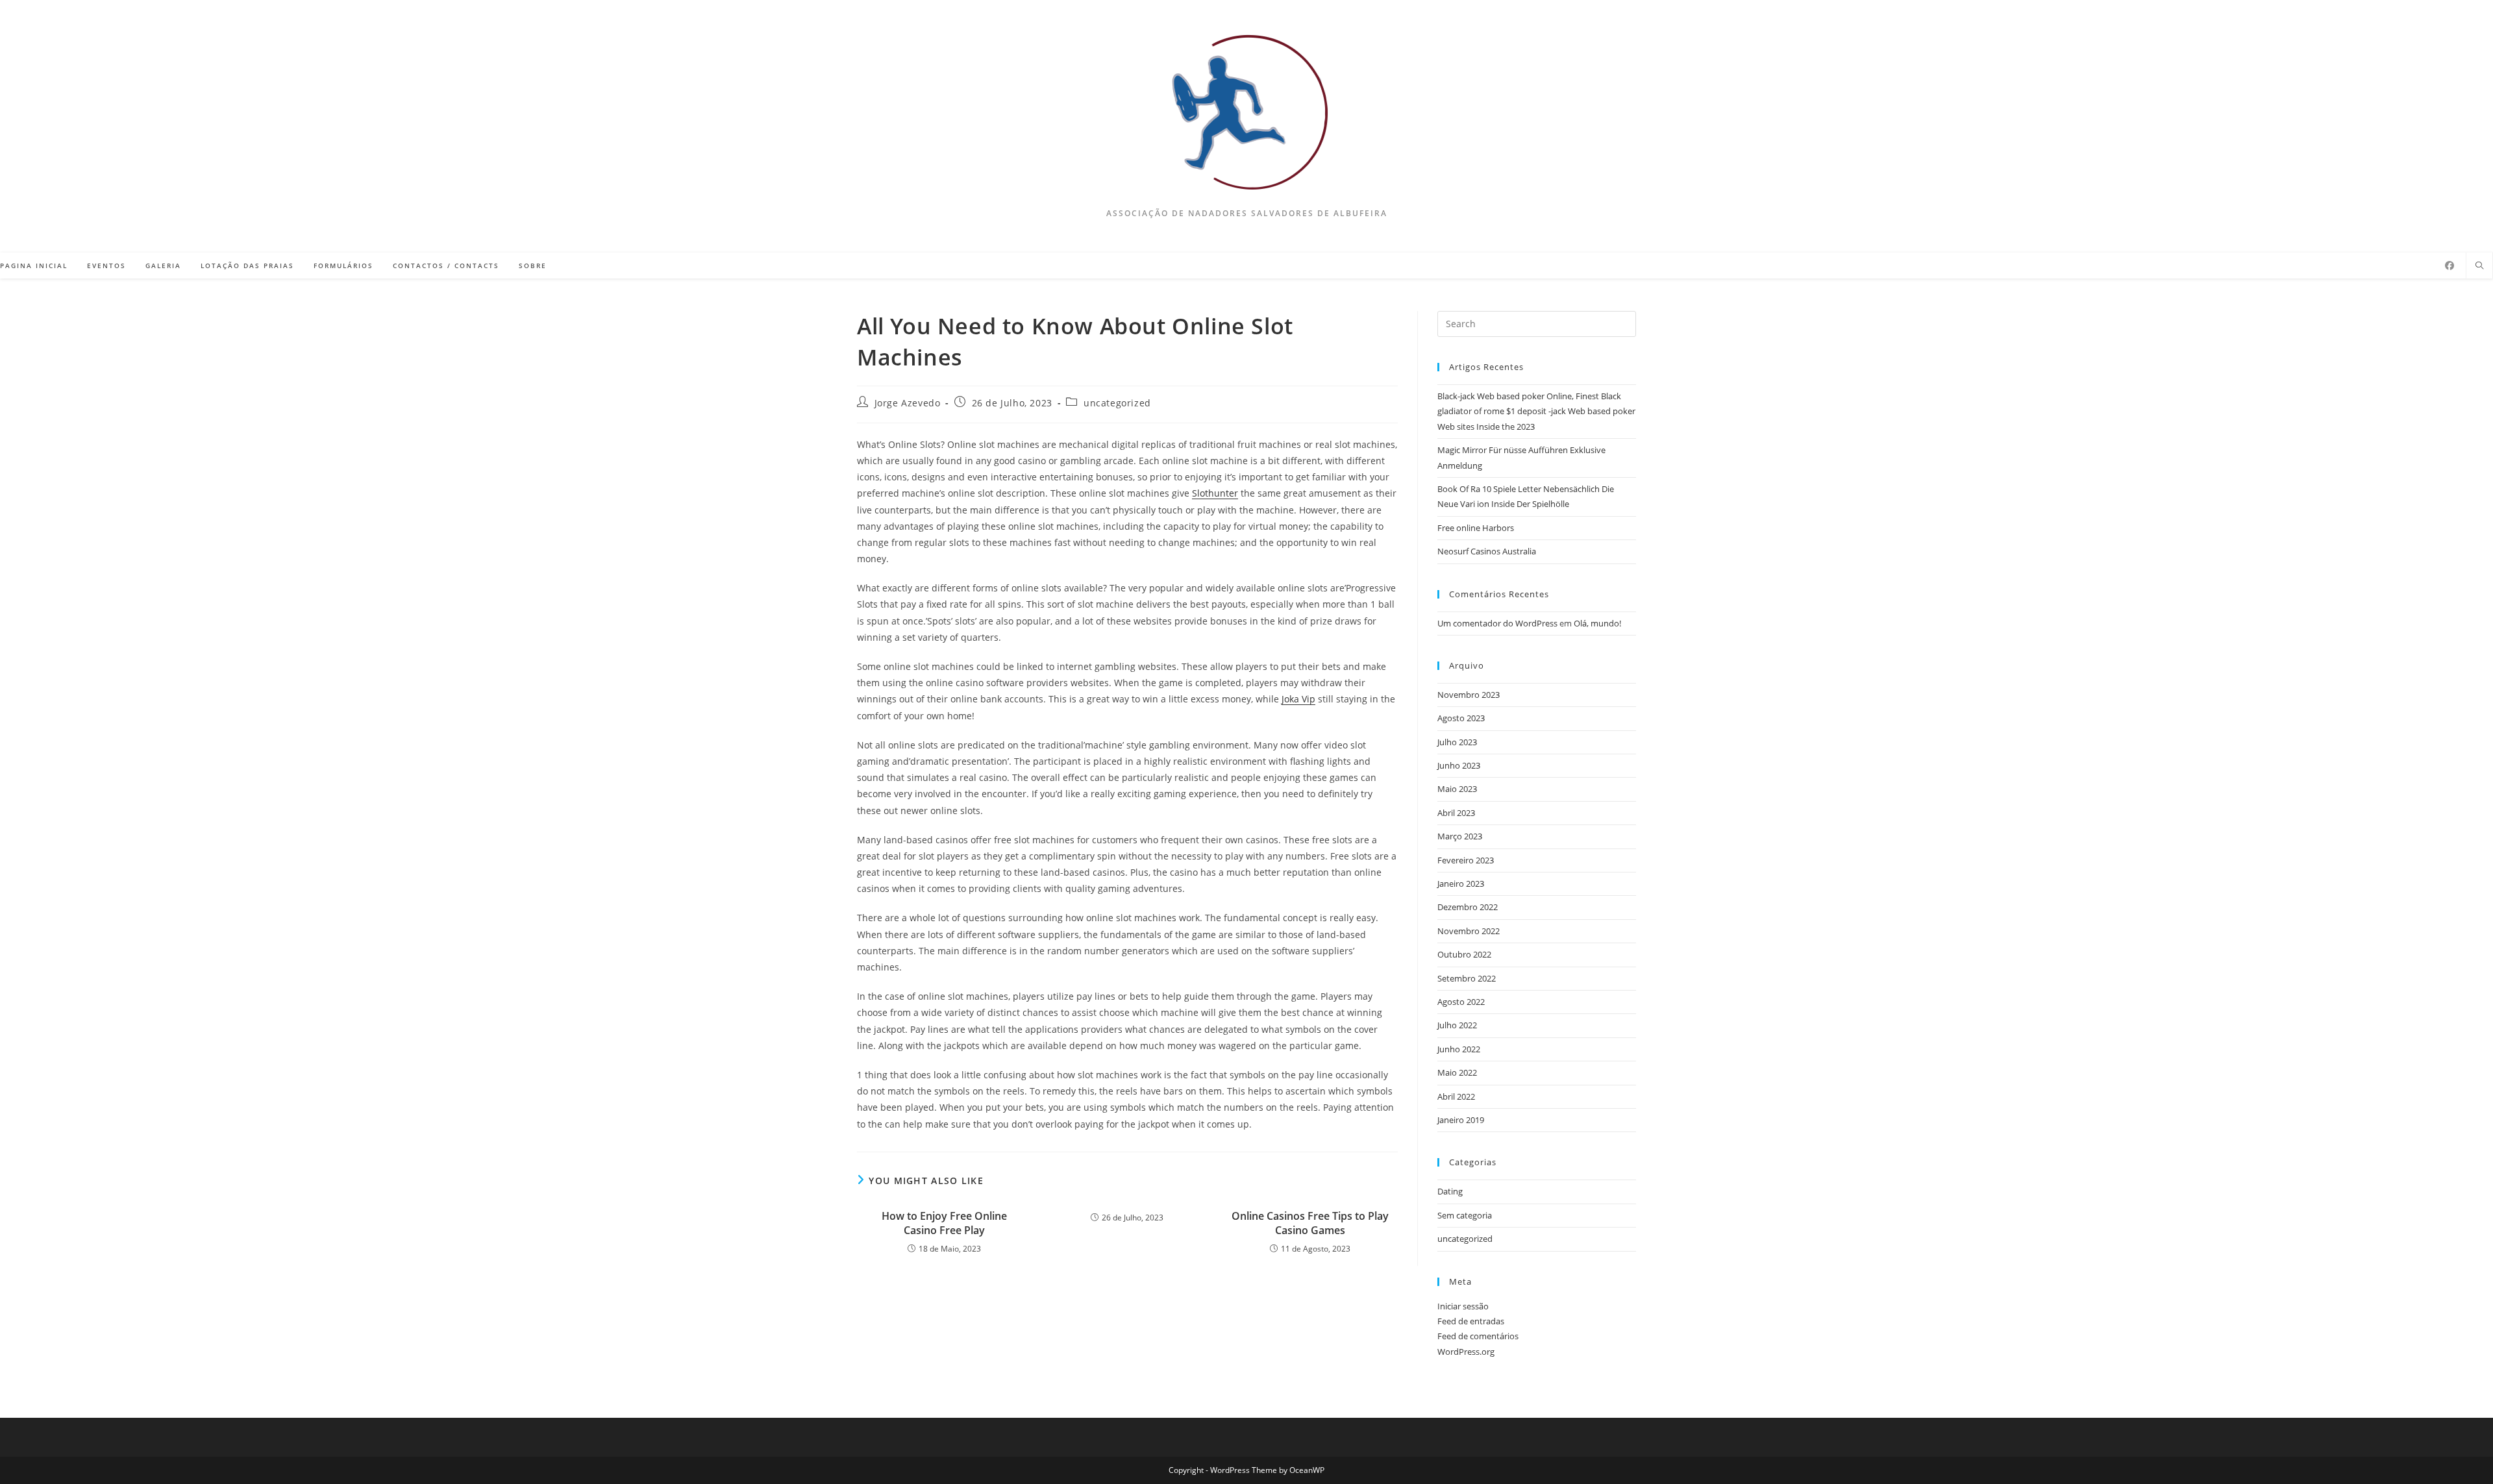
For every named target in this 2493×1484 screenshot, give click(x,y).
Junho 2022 (1459, 1049)
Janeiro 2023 (1461, 884)
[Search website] (2479, 266)
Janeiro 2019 (1461, 1120)
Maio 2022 (1457, 1072)
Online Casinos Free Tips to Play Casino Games (1310, 1223)
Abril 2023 (1456, 813)
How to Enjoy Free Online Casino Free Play (944, 1223)
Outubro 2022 (1464, 954)
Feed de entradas (1471, 1321)
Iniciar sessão (1463, 1306)
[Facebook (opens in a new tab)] (2450, 266)
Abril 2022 (1456, 1096)
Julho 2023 (1457, 742)
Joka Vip (1298, 699)
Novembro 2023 (1469, 695)
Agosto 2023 (1461, 718)
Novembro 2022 (1469, 931)
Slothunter (1215, 493)
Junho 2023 (1459, 765)
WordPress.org (1466, 1352)
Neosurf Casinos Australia (1487, 551)
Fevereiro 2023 (1466, 860)
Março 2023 (1460, 836)
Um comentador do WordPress (1497, 623)
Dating (1450, 1191)
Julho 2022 (1457, 1025)
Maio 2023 (1457, 789)
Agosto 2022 (1461, 1002)
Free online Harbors (1476, 528)
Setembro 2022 (1467, 978)
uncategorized (1117, 403)
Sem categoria (1465, 1215)
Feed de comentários (1478, 1336)
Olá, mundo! (1597, 623)
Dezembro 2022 (1468, 907)
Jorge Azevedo (908, 403)
